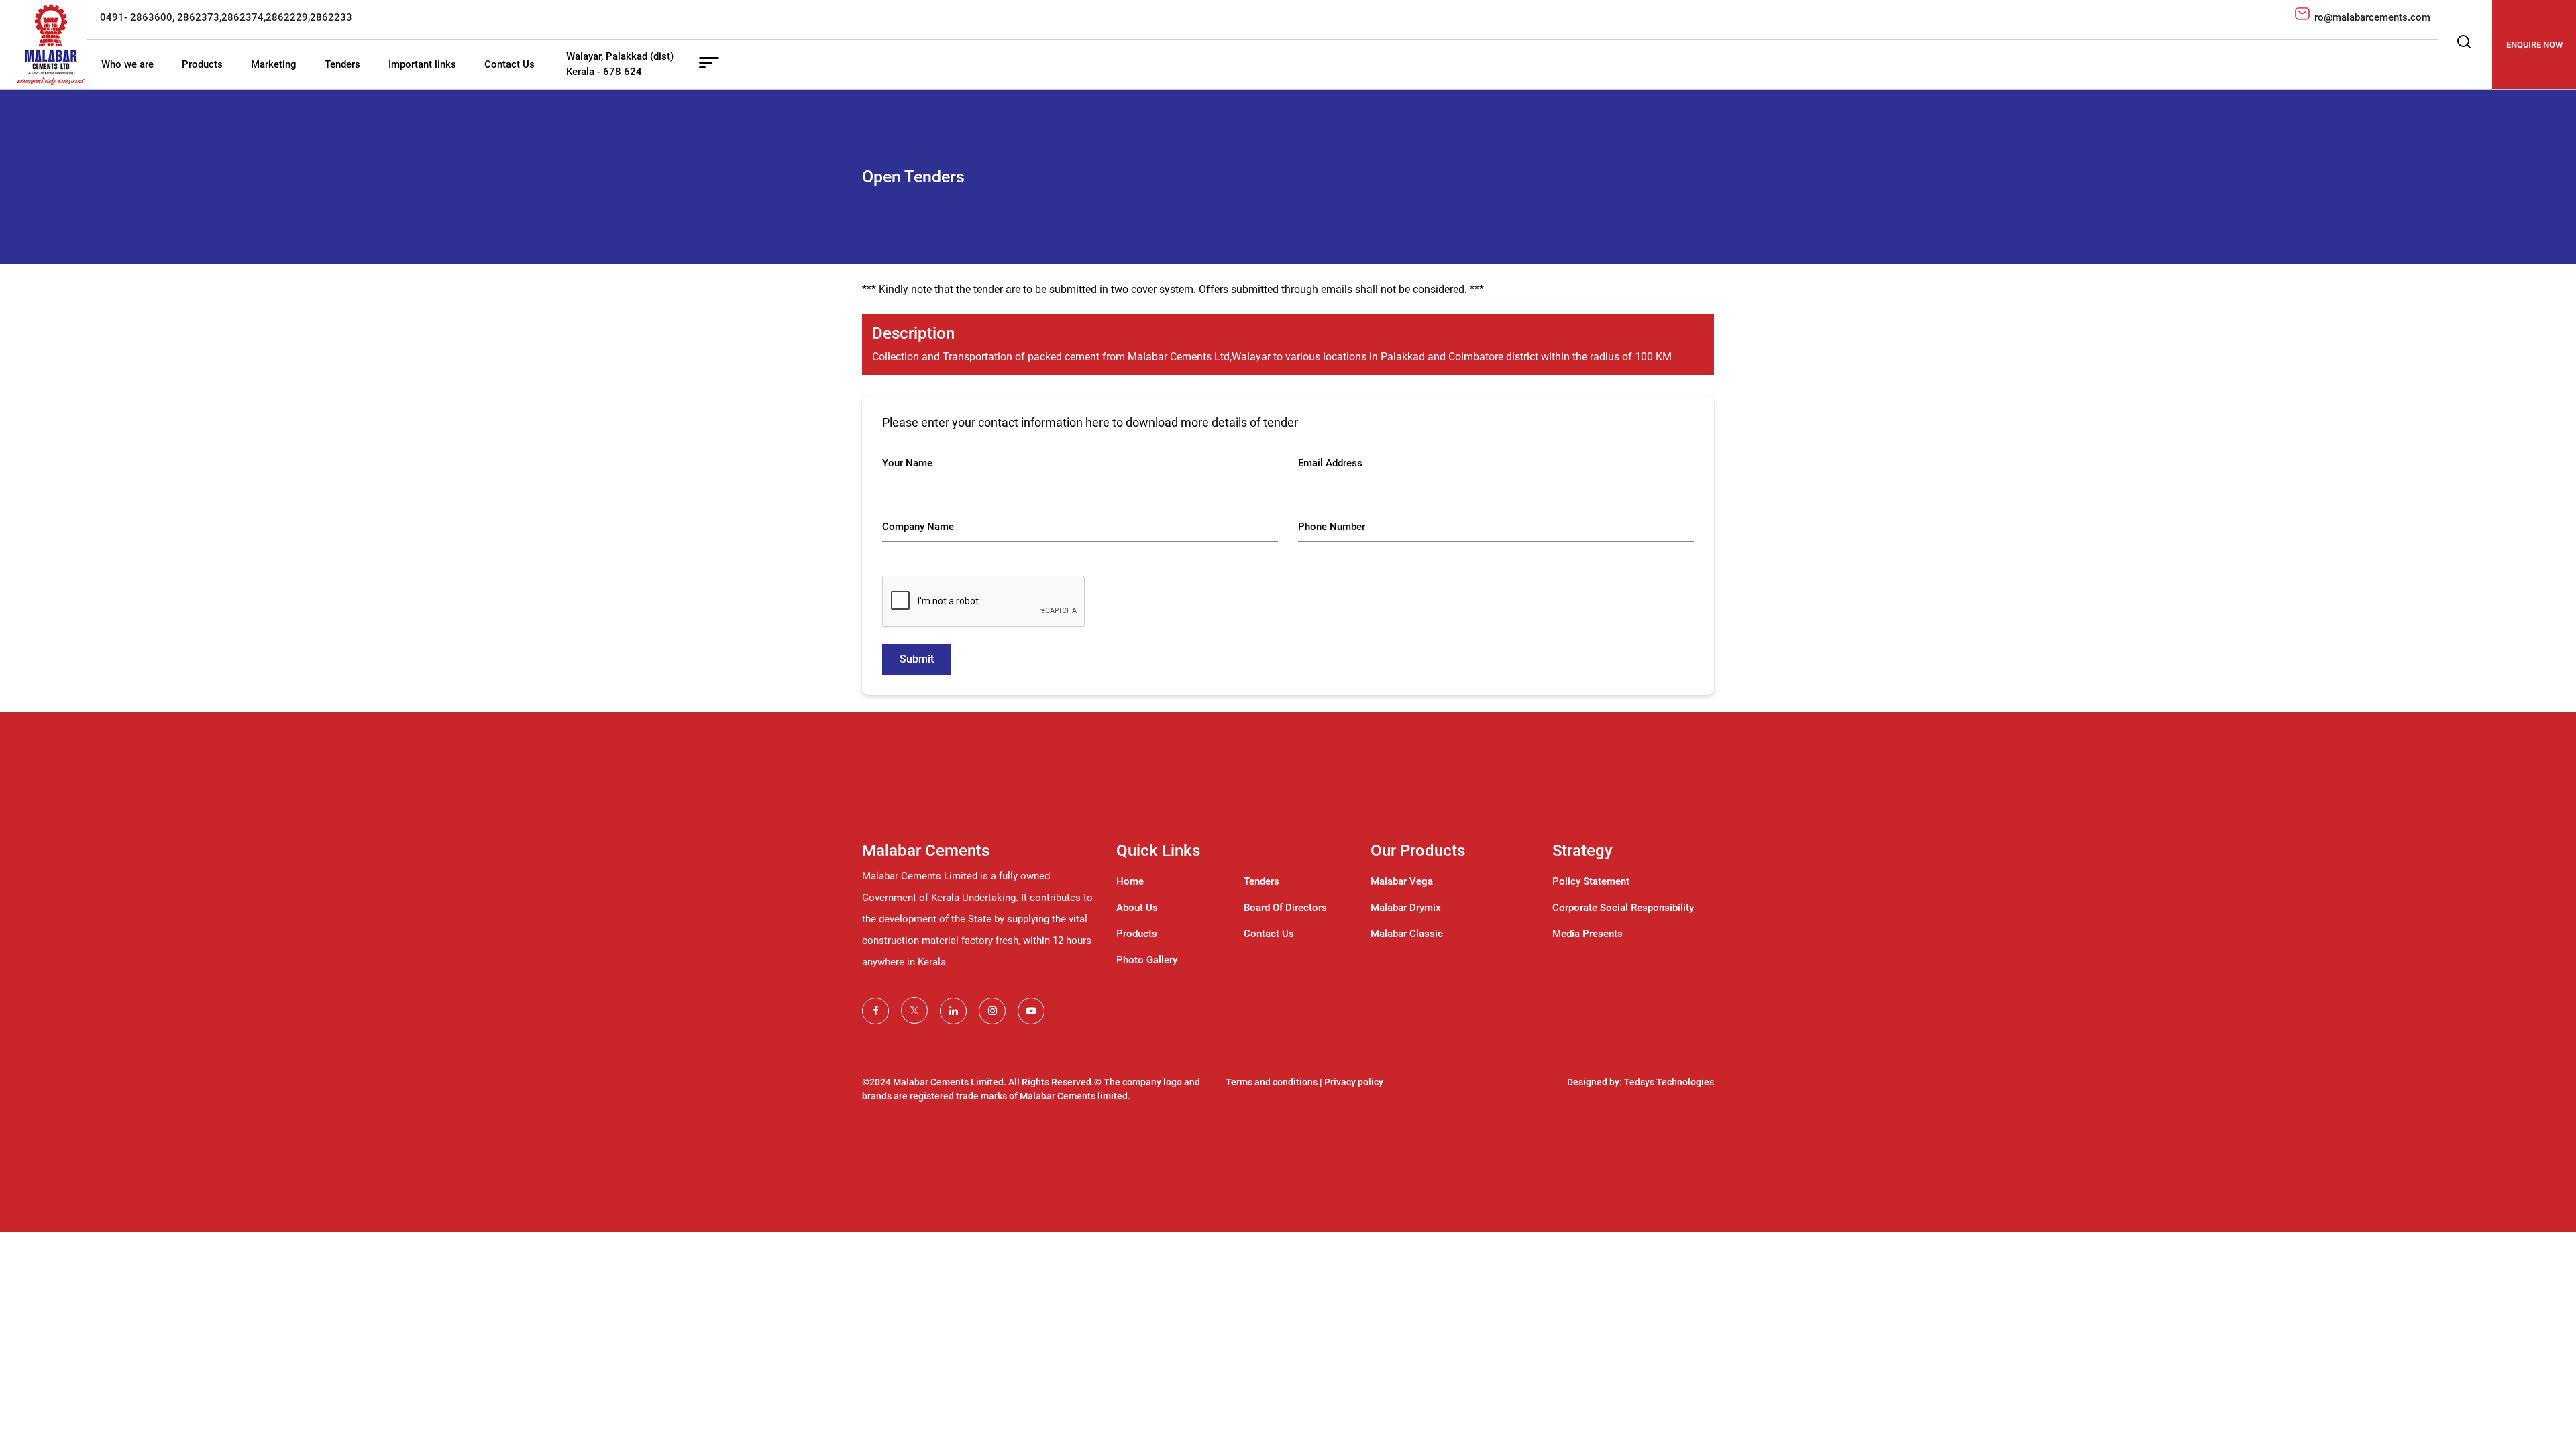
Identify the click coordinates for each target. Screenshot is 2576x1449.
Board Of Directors (1285, 908)
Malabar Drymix (1406, 908)
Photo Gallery (1147, 960)
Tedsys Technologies (1669, 1082)
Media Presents (1588, 934)
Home (1130, 881)
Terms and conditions (1272, 1082)
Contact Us (509, 64)
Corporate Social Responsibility (1623, 908)
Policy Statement (1591, 881)
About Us (1137, 908)
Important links (422, 64)
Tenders (342, 64)
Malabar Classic (1407, 934)
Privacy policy (1354, 1082)
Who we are (127, 64)
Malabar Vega (1402, 881)
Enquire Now (2534, 45)
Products (202, 64)
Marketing (274, 64)
